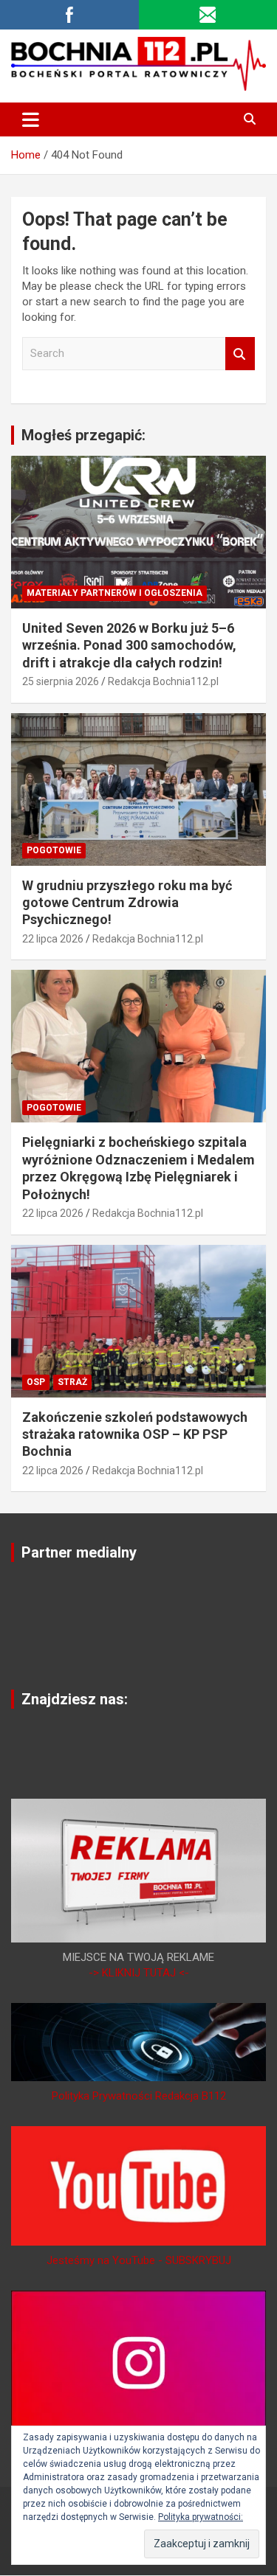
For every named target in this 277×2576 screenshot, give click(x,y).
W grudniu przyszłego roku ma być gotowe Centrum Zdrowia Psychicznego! (127, 903)
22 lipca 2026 (53, 939)
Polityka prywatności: (201, 2517)
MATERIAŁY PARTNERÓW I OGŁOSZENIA (114, 593)
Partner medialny (79, 1552)
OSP (36, 1382)
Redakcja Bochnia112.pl (163, 681)
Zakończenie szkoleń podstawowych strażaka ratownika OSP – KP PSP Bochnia (135, 1434)
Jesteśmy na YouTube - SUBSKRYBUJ (139, 2260)
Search (240, 354)
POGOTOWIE (54, 850)
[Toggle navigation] (31, 119)
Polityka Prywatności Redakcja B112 (139, 2096)
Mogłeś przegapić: (83, 435)
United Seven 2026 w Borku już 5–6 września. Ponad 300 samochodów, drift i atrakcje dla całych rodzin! (129, 645)
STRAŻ (72, 1382)
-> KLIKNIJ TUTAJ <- (139, 1973)
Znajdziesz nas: (75, 1699)
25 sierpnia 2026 (61, 681)
